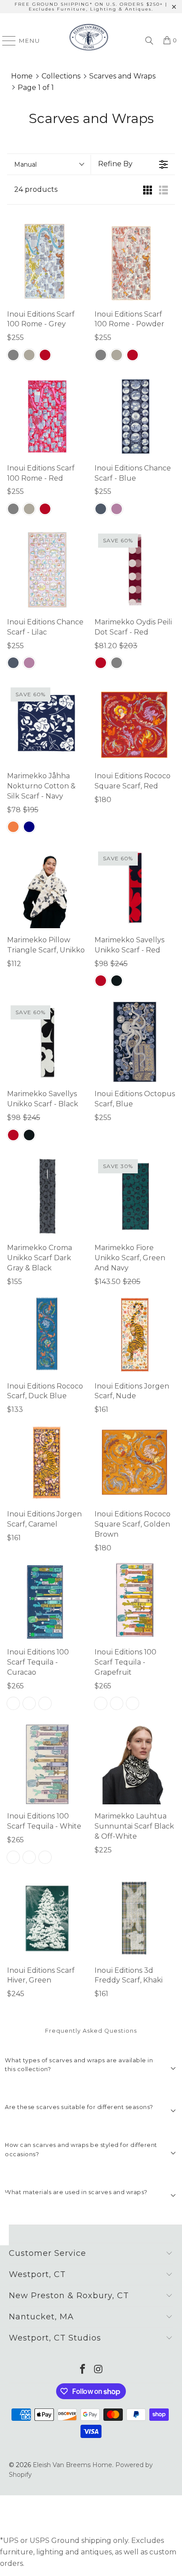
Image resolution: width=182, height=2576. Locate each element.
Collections (61, 76)
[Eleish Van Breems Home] (89, 41)
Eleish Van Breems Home (72, 2465)
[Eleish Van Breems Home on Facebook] (83, 2370)
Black (117, 981)
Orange (13, 827)
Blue (101, 509)
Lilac (117, 509)
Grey (13, 355)
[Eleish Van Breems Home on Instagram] (99, 2370)
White (45, 1703)
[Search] (149, 41)
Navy (29, 827)
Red (45, 355)
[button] (91, 2068)
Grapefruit (29, 1703)
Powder (29, 355)
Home (22, 76)
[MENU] (5, 41)
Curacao (13, 1703)
